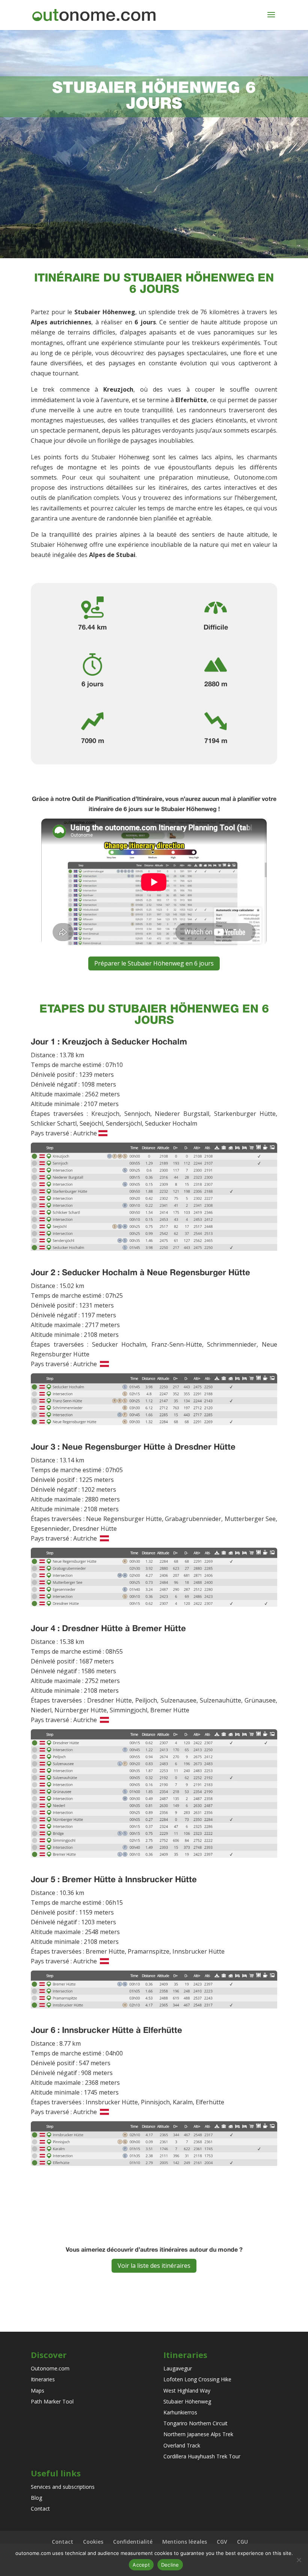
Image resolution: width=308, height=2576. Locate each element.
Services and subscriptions (63, 2487)
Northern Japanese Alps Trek (198, 2434)
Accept (141, 2565)
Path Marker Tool (52, 2401)
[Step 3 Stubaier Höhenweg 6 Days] (154, 1620)
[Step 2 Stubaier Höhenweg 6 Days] (154, 1438)
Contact (40, 2509)
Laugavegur (178, 2368)
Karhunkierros (180, 2412)
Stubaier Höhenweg (187, 2401)
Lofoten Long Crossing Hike (197, 2379)
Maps (38, 2391)
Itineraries (43, 2379)
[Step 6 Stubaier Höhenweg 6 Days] (154, 2179)
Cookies (93, 2542)
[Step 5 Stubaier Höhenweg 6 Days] (154, 2022)
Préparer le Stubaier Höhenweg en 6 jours (154, 963)
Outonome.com (50, 2368)
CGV (222, 2542)
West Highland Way (187, 2391)
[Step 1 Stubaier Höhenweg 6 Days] (154, 1264)
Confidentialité (133, 2542)
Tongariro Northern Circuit (196, 2423)
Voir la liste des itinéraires (154, 2266)
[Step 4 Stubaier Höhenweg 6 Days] (154, 1871)
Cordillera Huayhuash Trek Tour (202, 2456)
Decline (170, 2565)
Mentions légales (185, 2542)
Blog (36, 2498)
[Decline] (299, 2560)
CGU (242, 2542)
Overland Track (182, 2445)
